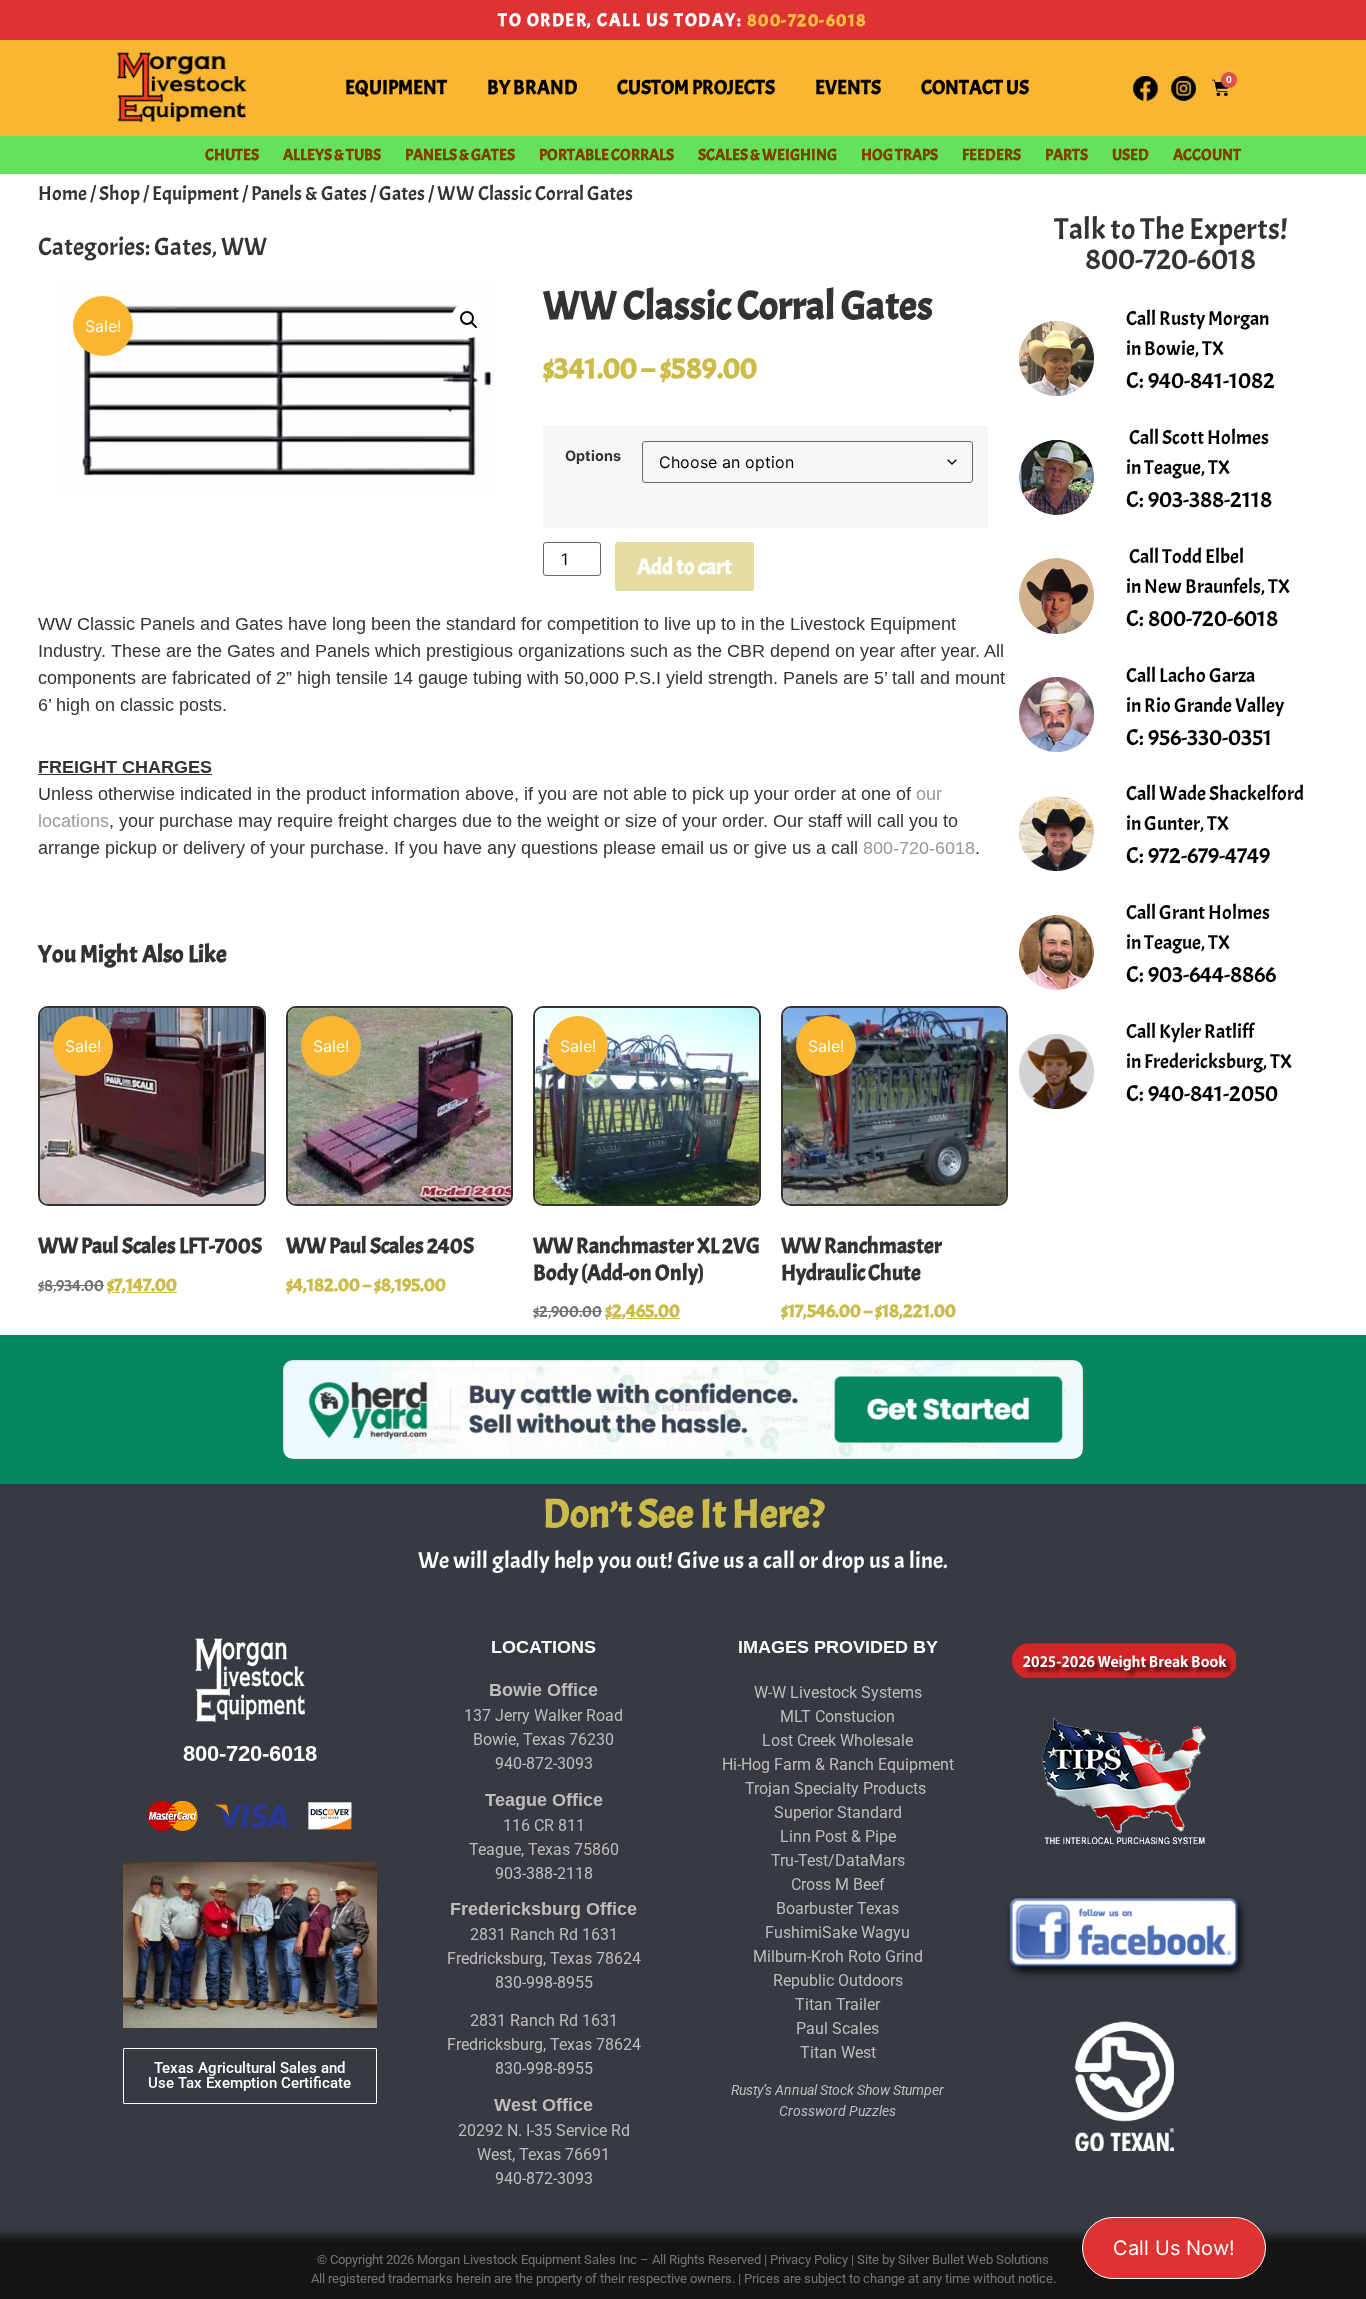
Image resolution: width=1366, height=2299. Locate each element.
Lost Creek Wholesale (837, 1740)
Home (62, 193)
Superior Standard (838, 1812)
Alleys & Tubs (332, 155)
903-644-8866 (1212, 974)
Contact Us (975, 87)
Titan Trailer (837, 2004)
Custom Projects (696, 87)
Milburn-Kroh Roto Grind (838, 1956)
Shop (119, 193)
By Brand (532, 87)
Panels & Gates (460, 155)
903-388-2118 (1210, 499)
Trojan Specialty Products (835, 1788)
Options (593, 456)
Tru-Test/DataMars (838, 1860)
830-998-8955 (544, 1982)
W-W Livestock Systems (838, 1692)
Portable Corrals (606, 155)
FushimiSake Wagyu (837, 1932)
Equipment (396, 87)
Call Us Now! (1174, 2248)
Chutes (232, 155)
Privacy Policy (809, 2259)
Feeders (991, 155)
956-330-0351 (1210, 737)
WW (244, 247)
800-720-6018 (807, 20)
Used (1130, 155)
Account (1207, 155)
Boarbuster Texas (837, 1908)
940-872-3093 (544, 1763)
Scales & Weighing (767, 155)
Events (848, 87)
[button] (469, 320)
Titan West (838, 2052)
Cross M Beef (838, 1884)
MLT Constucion (837, 1716)
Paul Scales (837, 2028)
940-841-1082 (1211, 380)
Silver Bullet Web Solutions (973, 2259)
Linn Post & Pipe (838, 1836)
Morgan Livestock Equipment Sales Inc (527, 2259)
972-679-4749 (1209, 855)
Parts (1066, 155)
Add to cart (684, 567)
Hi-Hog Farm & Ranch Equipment (838, 1764)
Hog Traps (899, 155)
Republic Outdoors (838, 1980)
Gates (402, 193)
